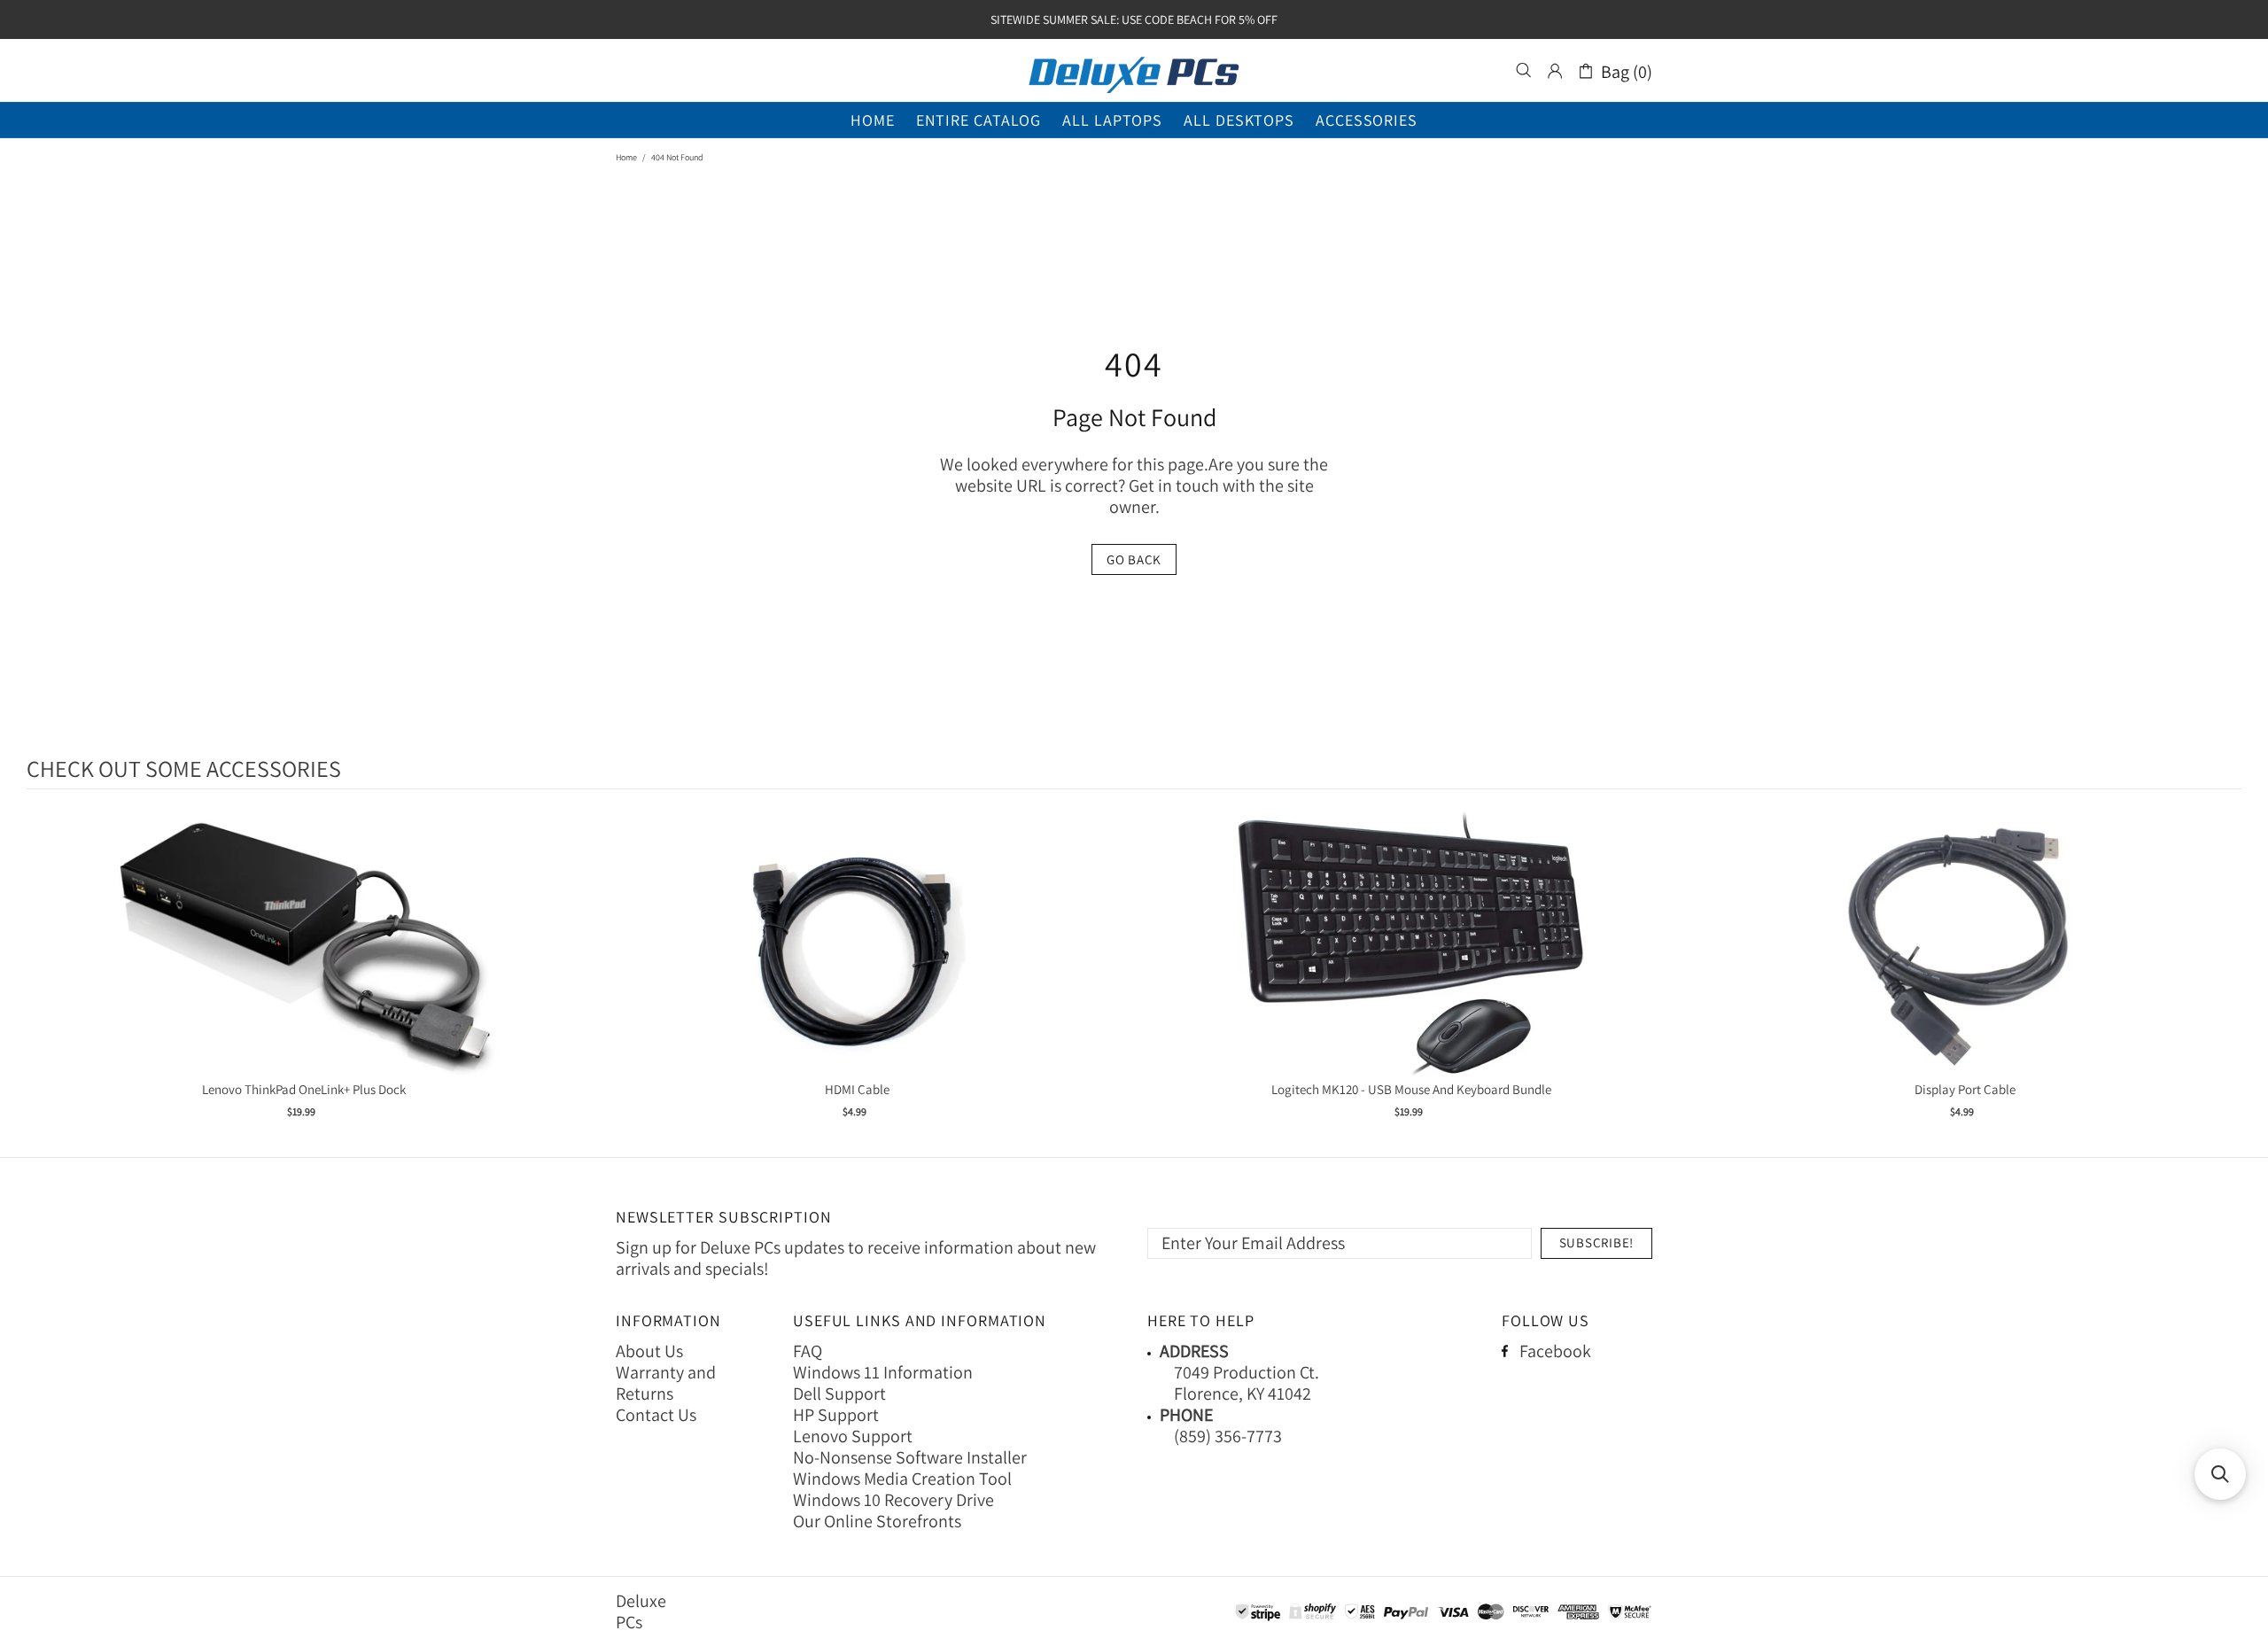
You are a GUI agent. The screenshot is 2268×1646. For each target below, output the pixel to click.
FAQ (808, 1351)
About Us (649, 1351)
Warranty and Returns (666, 1383)
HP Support (836, 1415)
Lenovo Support (853, 1436)
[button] (2220, 1474)
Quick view (304, 962)
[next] (2224, 976)
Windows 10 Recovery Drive (893, 1500)
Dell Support (839, 1394)
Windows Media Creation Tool (902, 1479)
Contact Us (656, 1415)
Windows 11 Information (883, 1372)
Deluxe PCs (1134, 71)
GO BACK (1134, 559)
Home (626, 157)
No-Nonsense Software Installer (910, 1457)
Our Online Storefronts (877, 1521)
